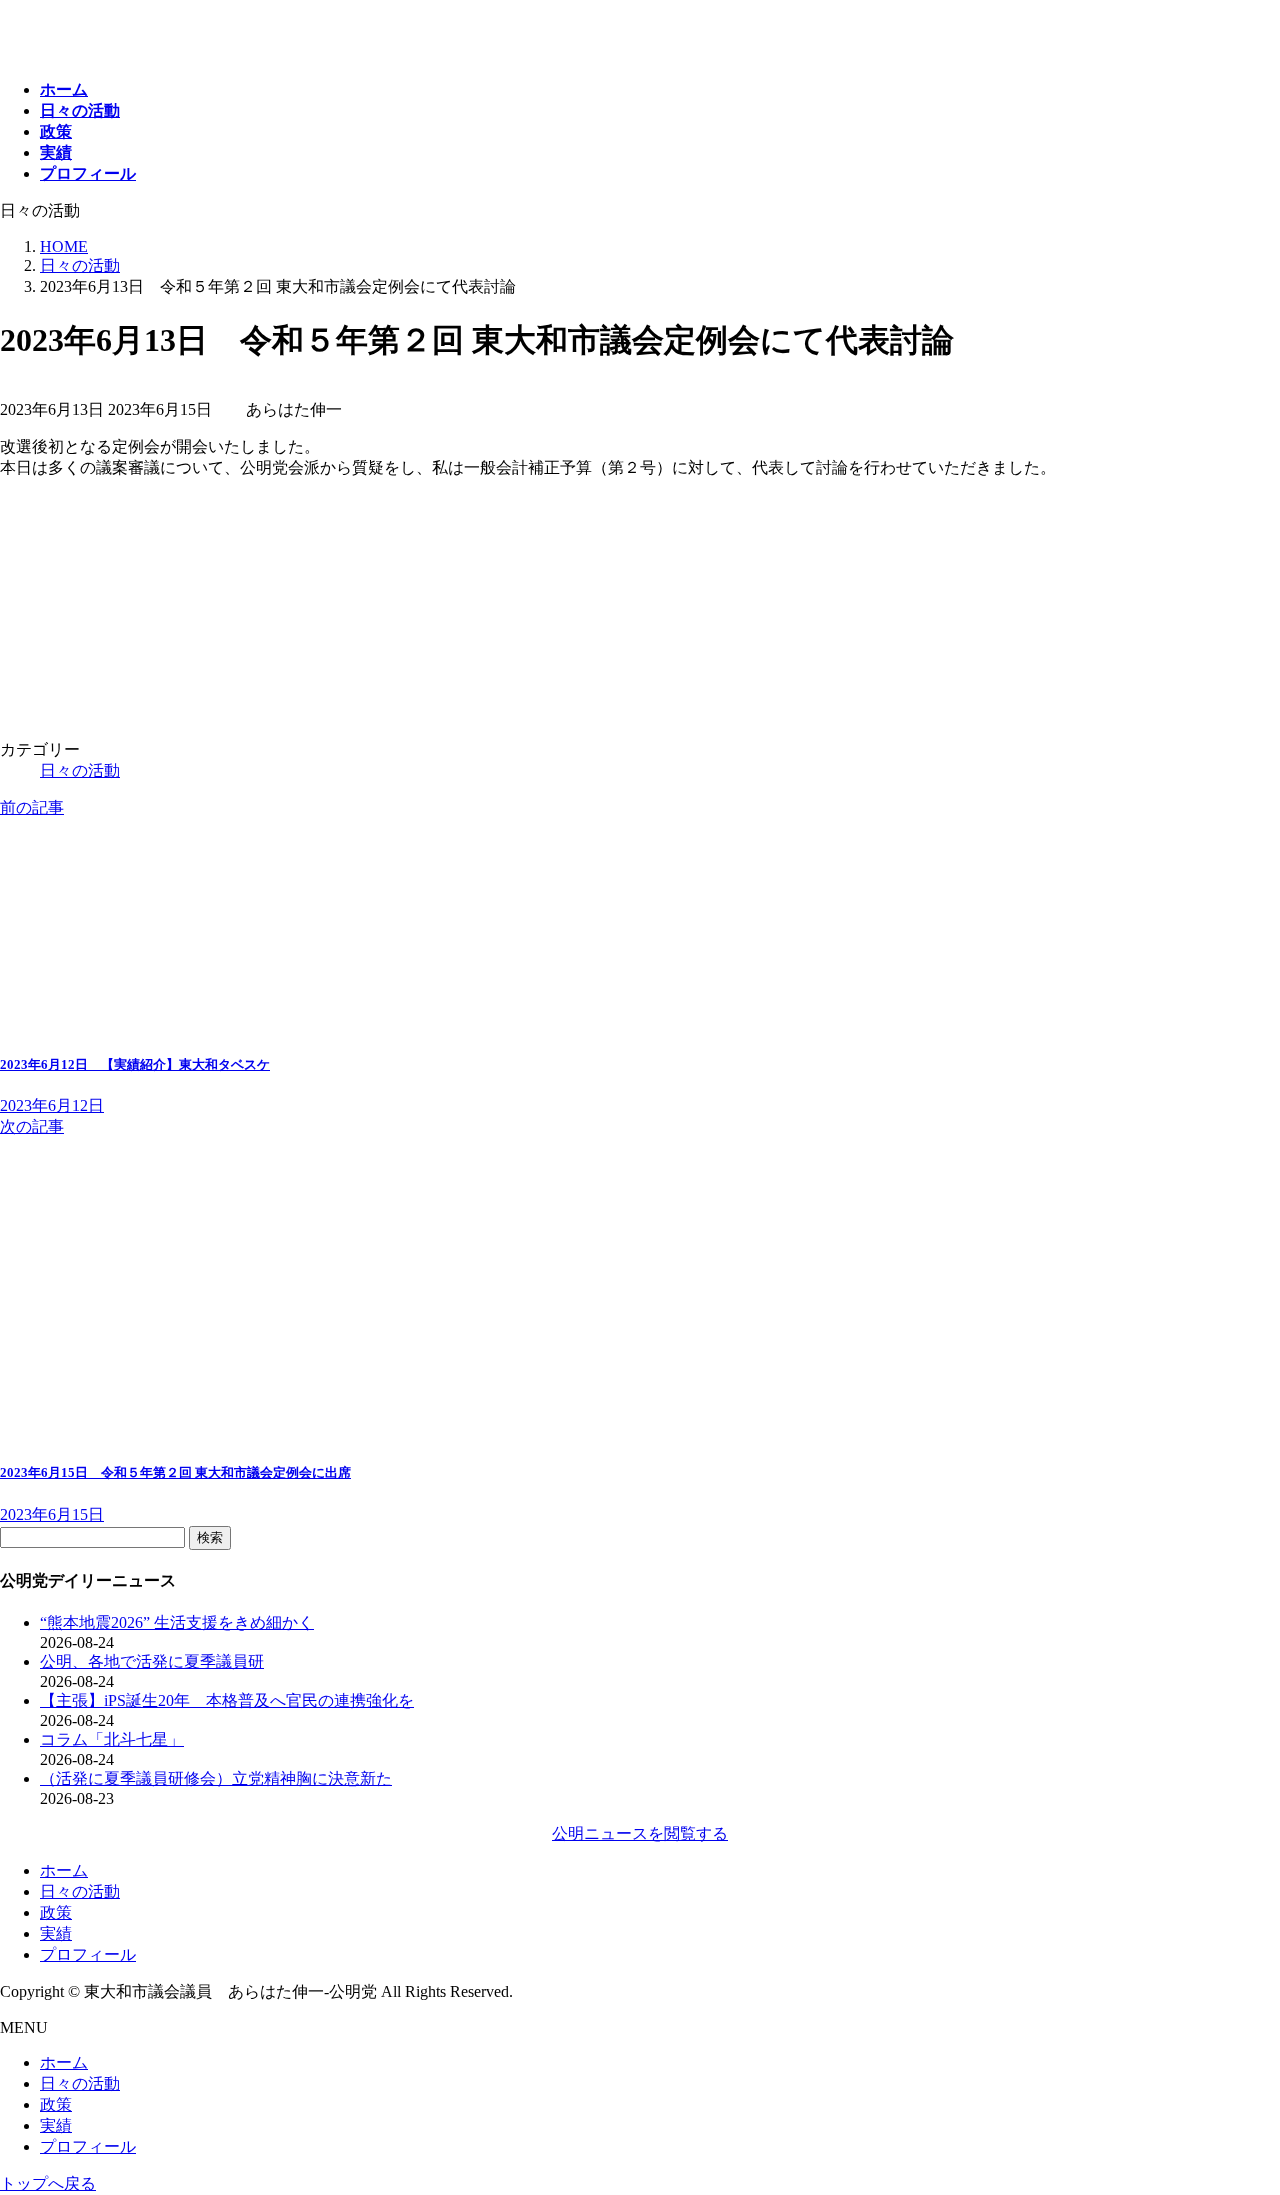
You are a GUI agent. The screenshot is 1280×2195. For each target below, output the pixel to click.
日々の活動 (80, 770)
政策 (56, 1912)
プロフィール (88, 1954)
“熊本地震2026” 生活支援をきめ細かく (177, 1622)
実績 (56, 1933)
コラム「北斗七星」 (112, 1739)
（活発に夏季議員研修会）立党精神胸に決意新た (216, 1778)
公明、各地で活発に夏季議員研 (152, 1661)
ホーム (64, 1870)
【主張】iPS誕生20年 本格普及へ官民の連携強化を (227, 1700)
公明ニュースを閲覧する (640, 1833)
